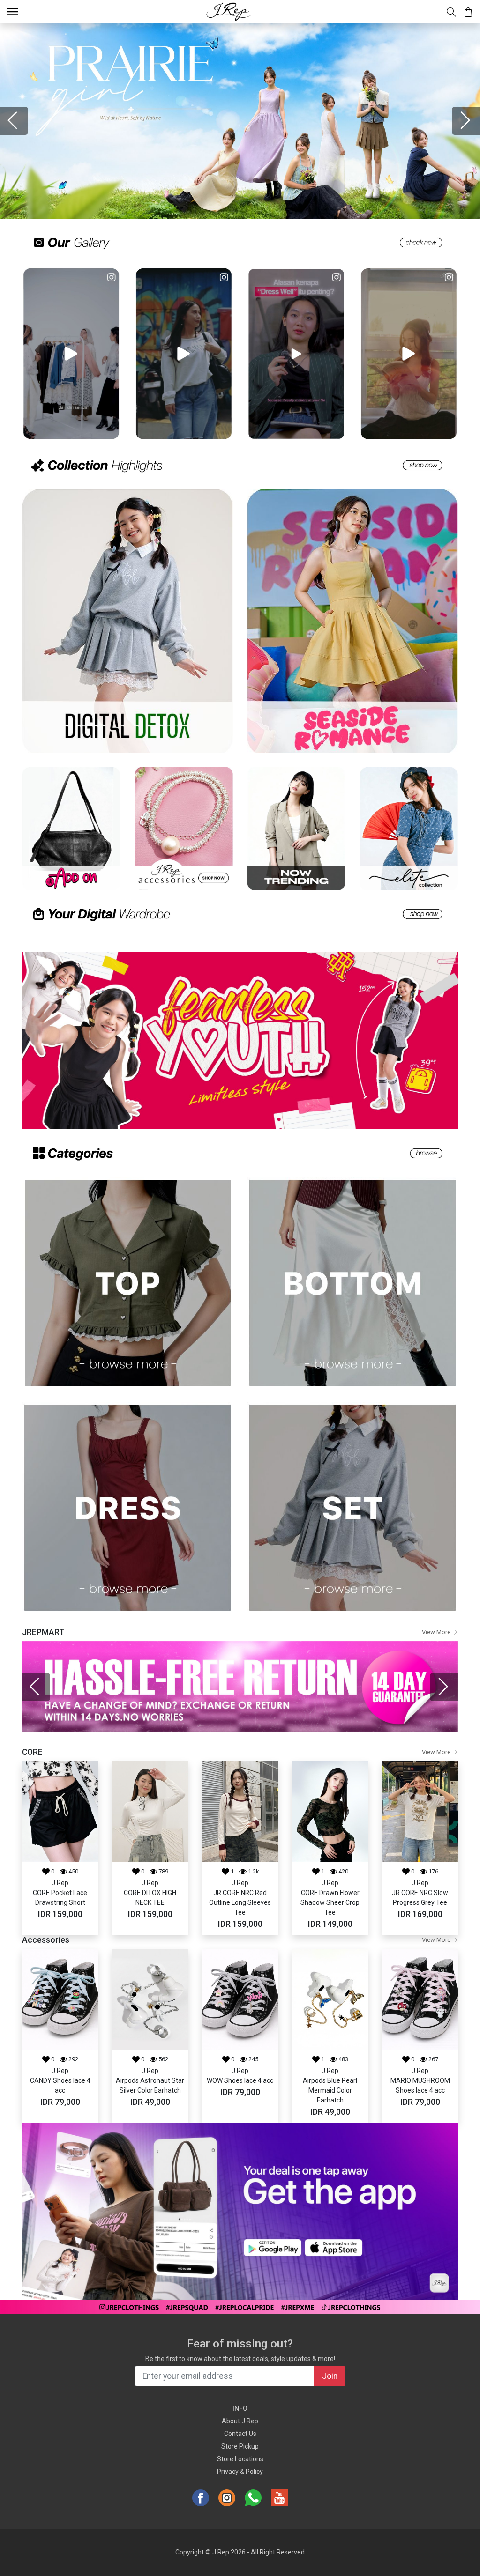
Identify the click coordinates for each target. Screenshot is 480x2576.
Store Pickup (240, 2446)
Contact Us (240, 2434)
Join (330, 2376)
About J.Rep (240, 2421)
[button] (14, 121)
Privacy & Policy (240, 2472)
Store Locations (240, 2459)
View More (436, 1632)
